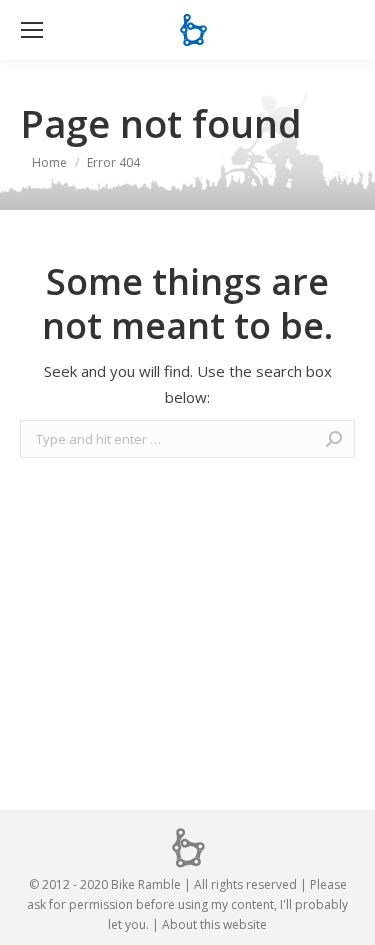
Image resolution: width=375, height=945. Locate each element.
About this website (214, 924)
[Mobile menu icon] (32, 30)
